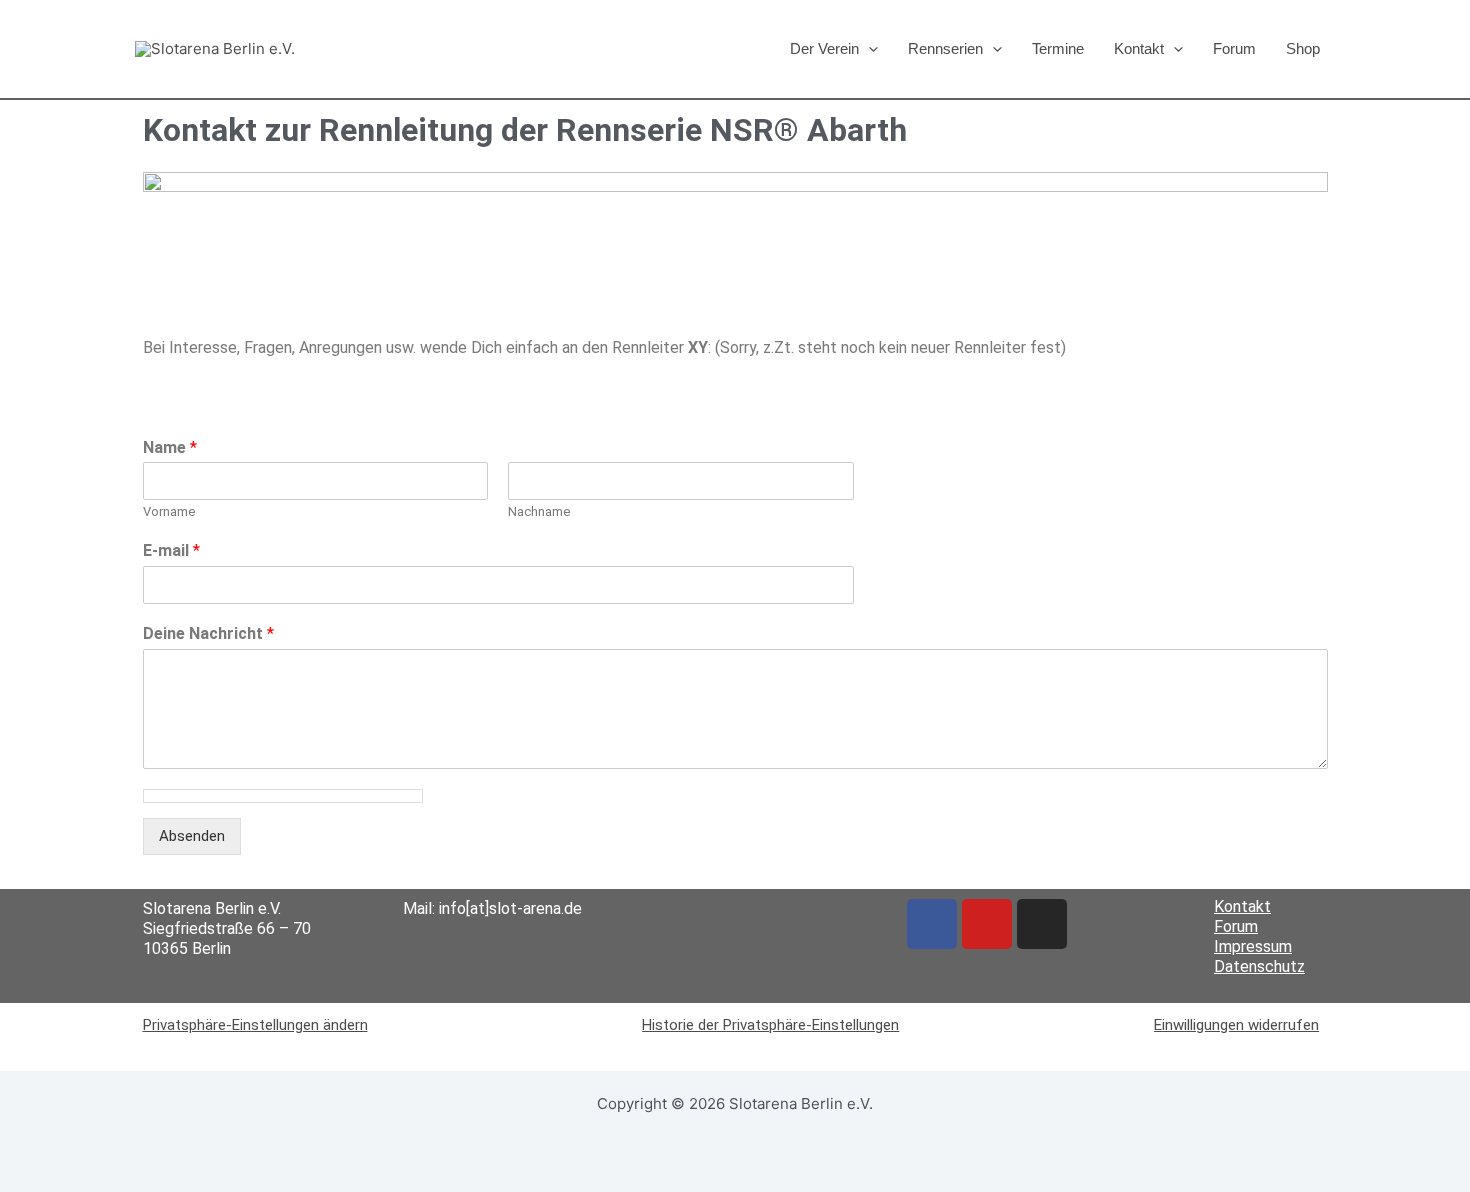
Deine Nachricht (208, 633)
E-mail (171, 550)
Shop (1303, 48)
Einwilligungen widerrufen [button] (1236, 1025)
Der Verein (824, 48)
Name (170, 447)
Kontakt (1139, 48)
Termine (1058, 48)
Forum (1234, 48)
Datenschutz (1259, 966)
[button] (868, 49)
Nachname (539, 511)
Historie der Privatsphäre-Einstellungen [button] (770, 1025)
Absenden (192, 836)
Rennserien (945, 48)
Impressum (1253, 946)
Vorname (169, 511)
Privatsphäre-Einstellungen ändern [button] (255, 1025)
